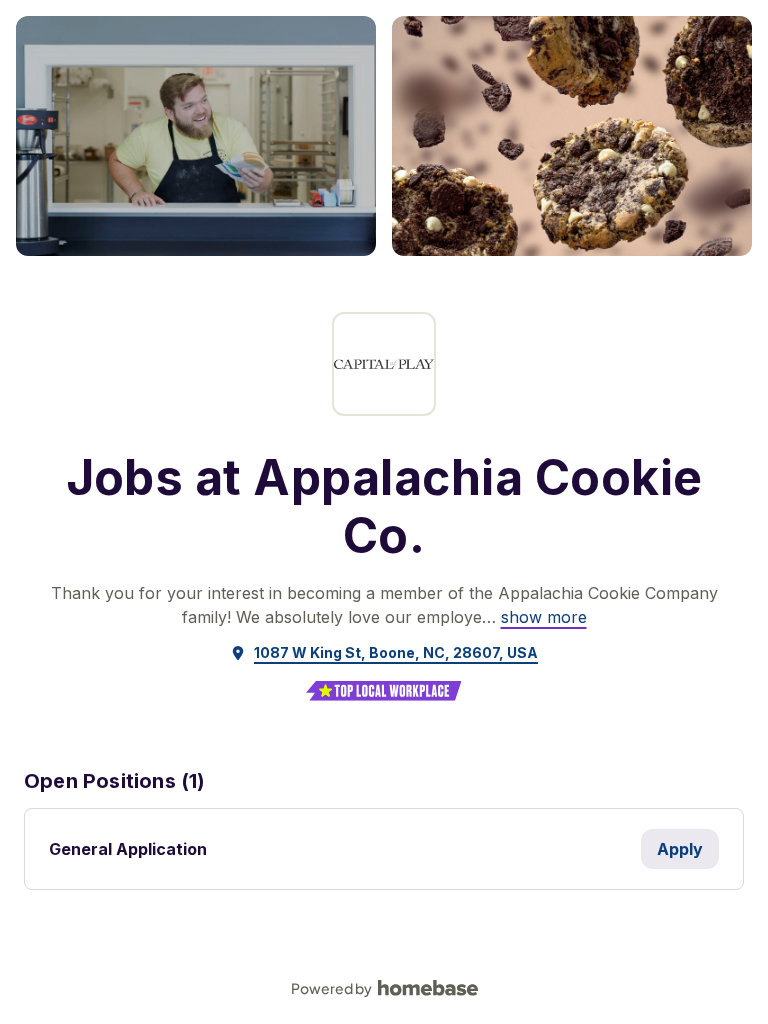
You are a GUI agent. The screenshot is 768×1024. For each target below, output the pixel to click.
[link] (544, 617)
